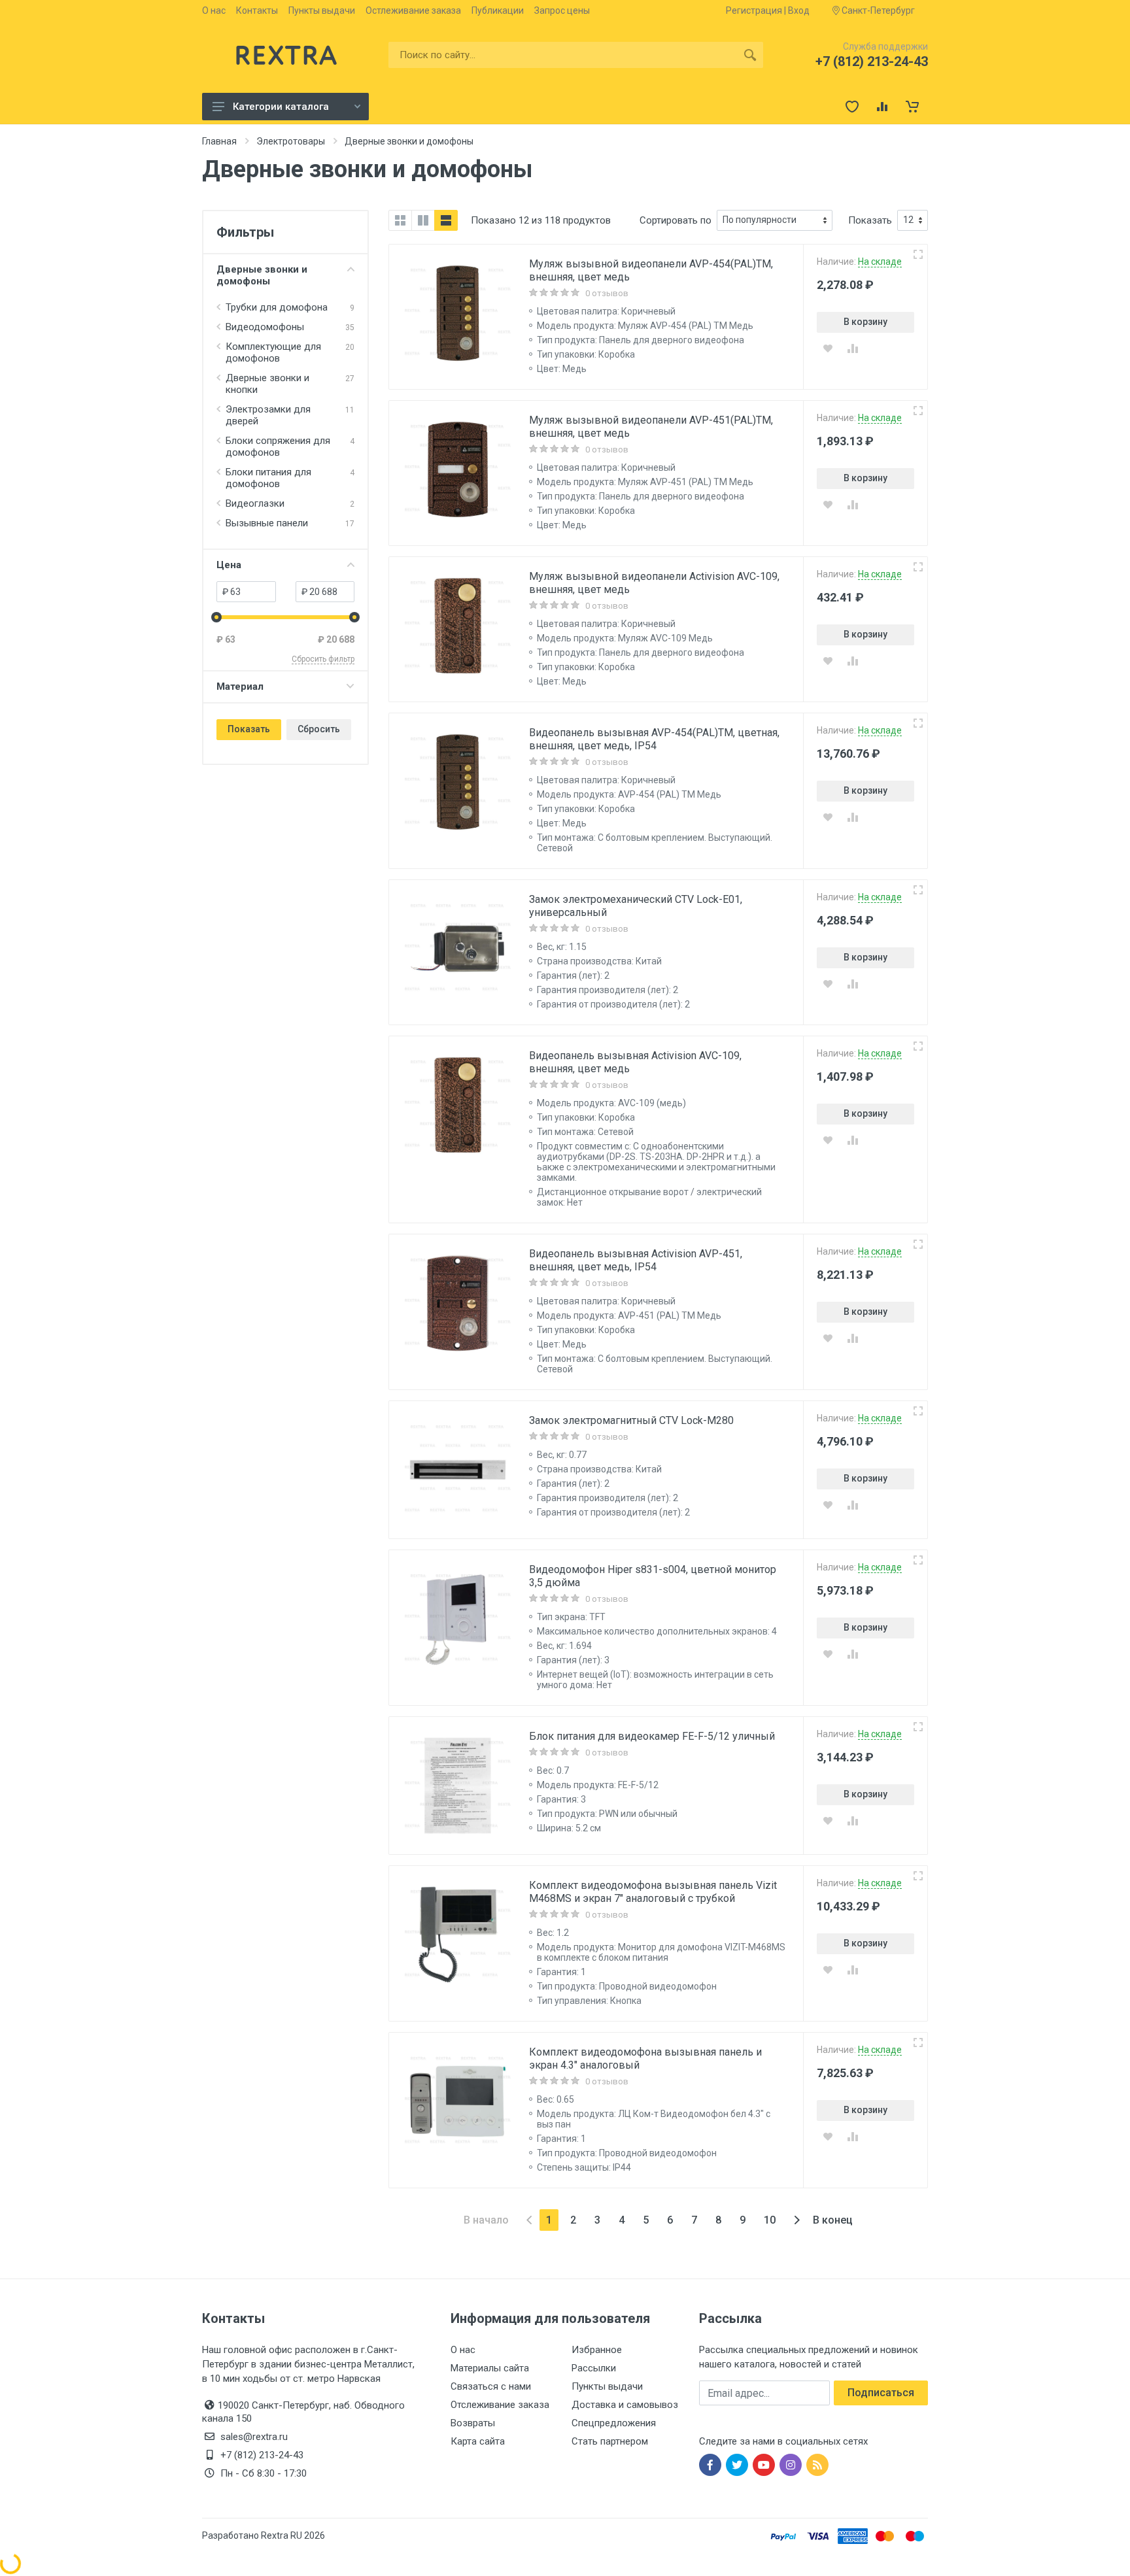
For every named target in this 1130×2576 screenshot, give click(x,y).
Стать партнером (610, 2441)
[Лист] (446, 220)
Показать (249, 729)
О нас (214, 10)
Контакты (257, 10)
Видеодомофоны (265, 327)
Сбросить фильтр (323, 659)
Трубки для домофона (277, 307)
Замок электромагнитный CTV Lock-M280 (631, 1420)
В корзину (865, 322)
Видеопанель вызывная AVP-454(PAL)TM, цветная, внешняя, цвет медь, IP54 (654, 739)
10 (770, 2220)
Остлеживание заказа (413, 10)
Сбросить (319, 729)
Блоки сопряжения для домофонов (278, 447)
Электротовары (291, 141)
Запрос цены (562, 10)
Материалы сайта (490, 2368)
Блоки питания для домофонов (268, 478)
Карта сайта (478, 2441)
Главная (219, 141)
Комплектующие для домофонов (273, 352)
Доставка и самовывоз (625, 2405)
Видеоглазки (255, 503)
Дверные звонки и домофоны (262, 275)
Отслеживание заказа (500, 2405)
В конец (833, 2220)
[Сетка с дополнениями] (423, 220)
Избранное (597, 2350)
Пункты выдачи (322, 10)
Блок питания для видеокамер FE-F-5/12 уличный (652, 1736)
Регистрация (754, 10)
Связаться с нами (491, 2386)
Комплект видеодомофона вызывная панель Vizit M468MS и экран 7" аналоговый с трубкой (653, 1892)
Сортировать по (676, 220)
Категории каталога (281, 107)
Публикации (498, 10)
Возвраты (473, 2423)
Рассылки (594, 2368)
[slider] (216, 617)
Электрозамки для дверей (268, 415)
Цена (229, 565)
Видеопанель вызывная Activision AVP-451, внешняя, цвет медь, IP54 (636, 1260)
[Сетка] (400, 220)
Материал (240, 686)
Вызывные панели (267, 523)
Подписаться (881, 2393)
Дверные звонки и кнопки (267, 384)
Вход (799, 10)
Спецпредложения (614, 2423)
